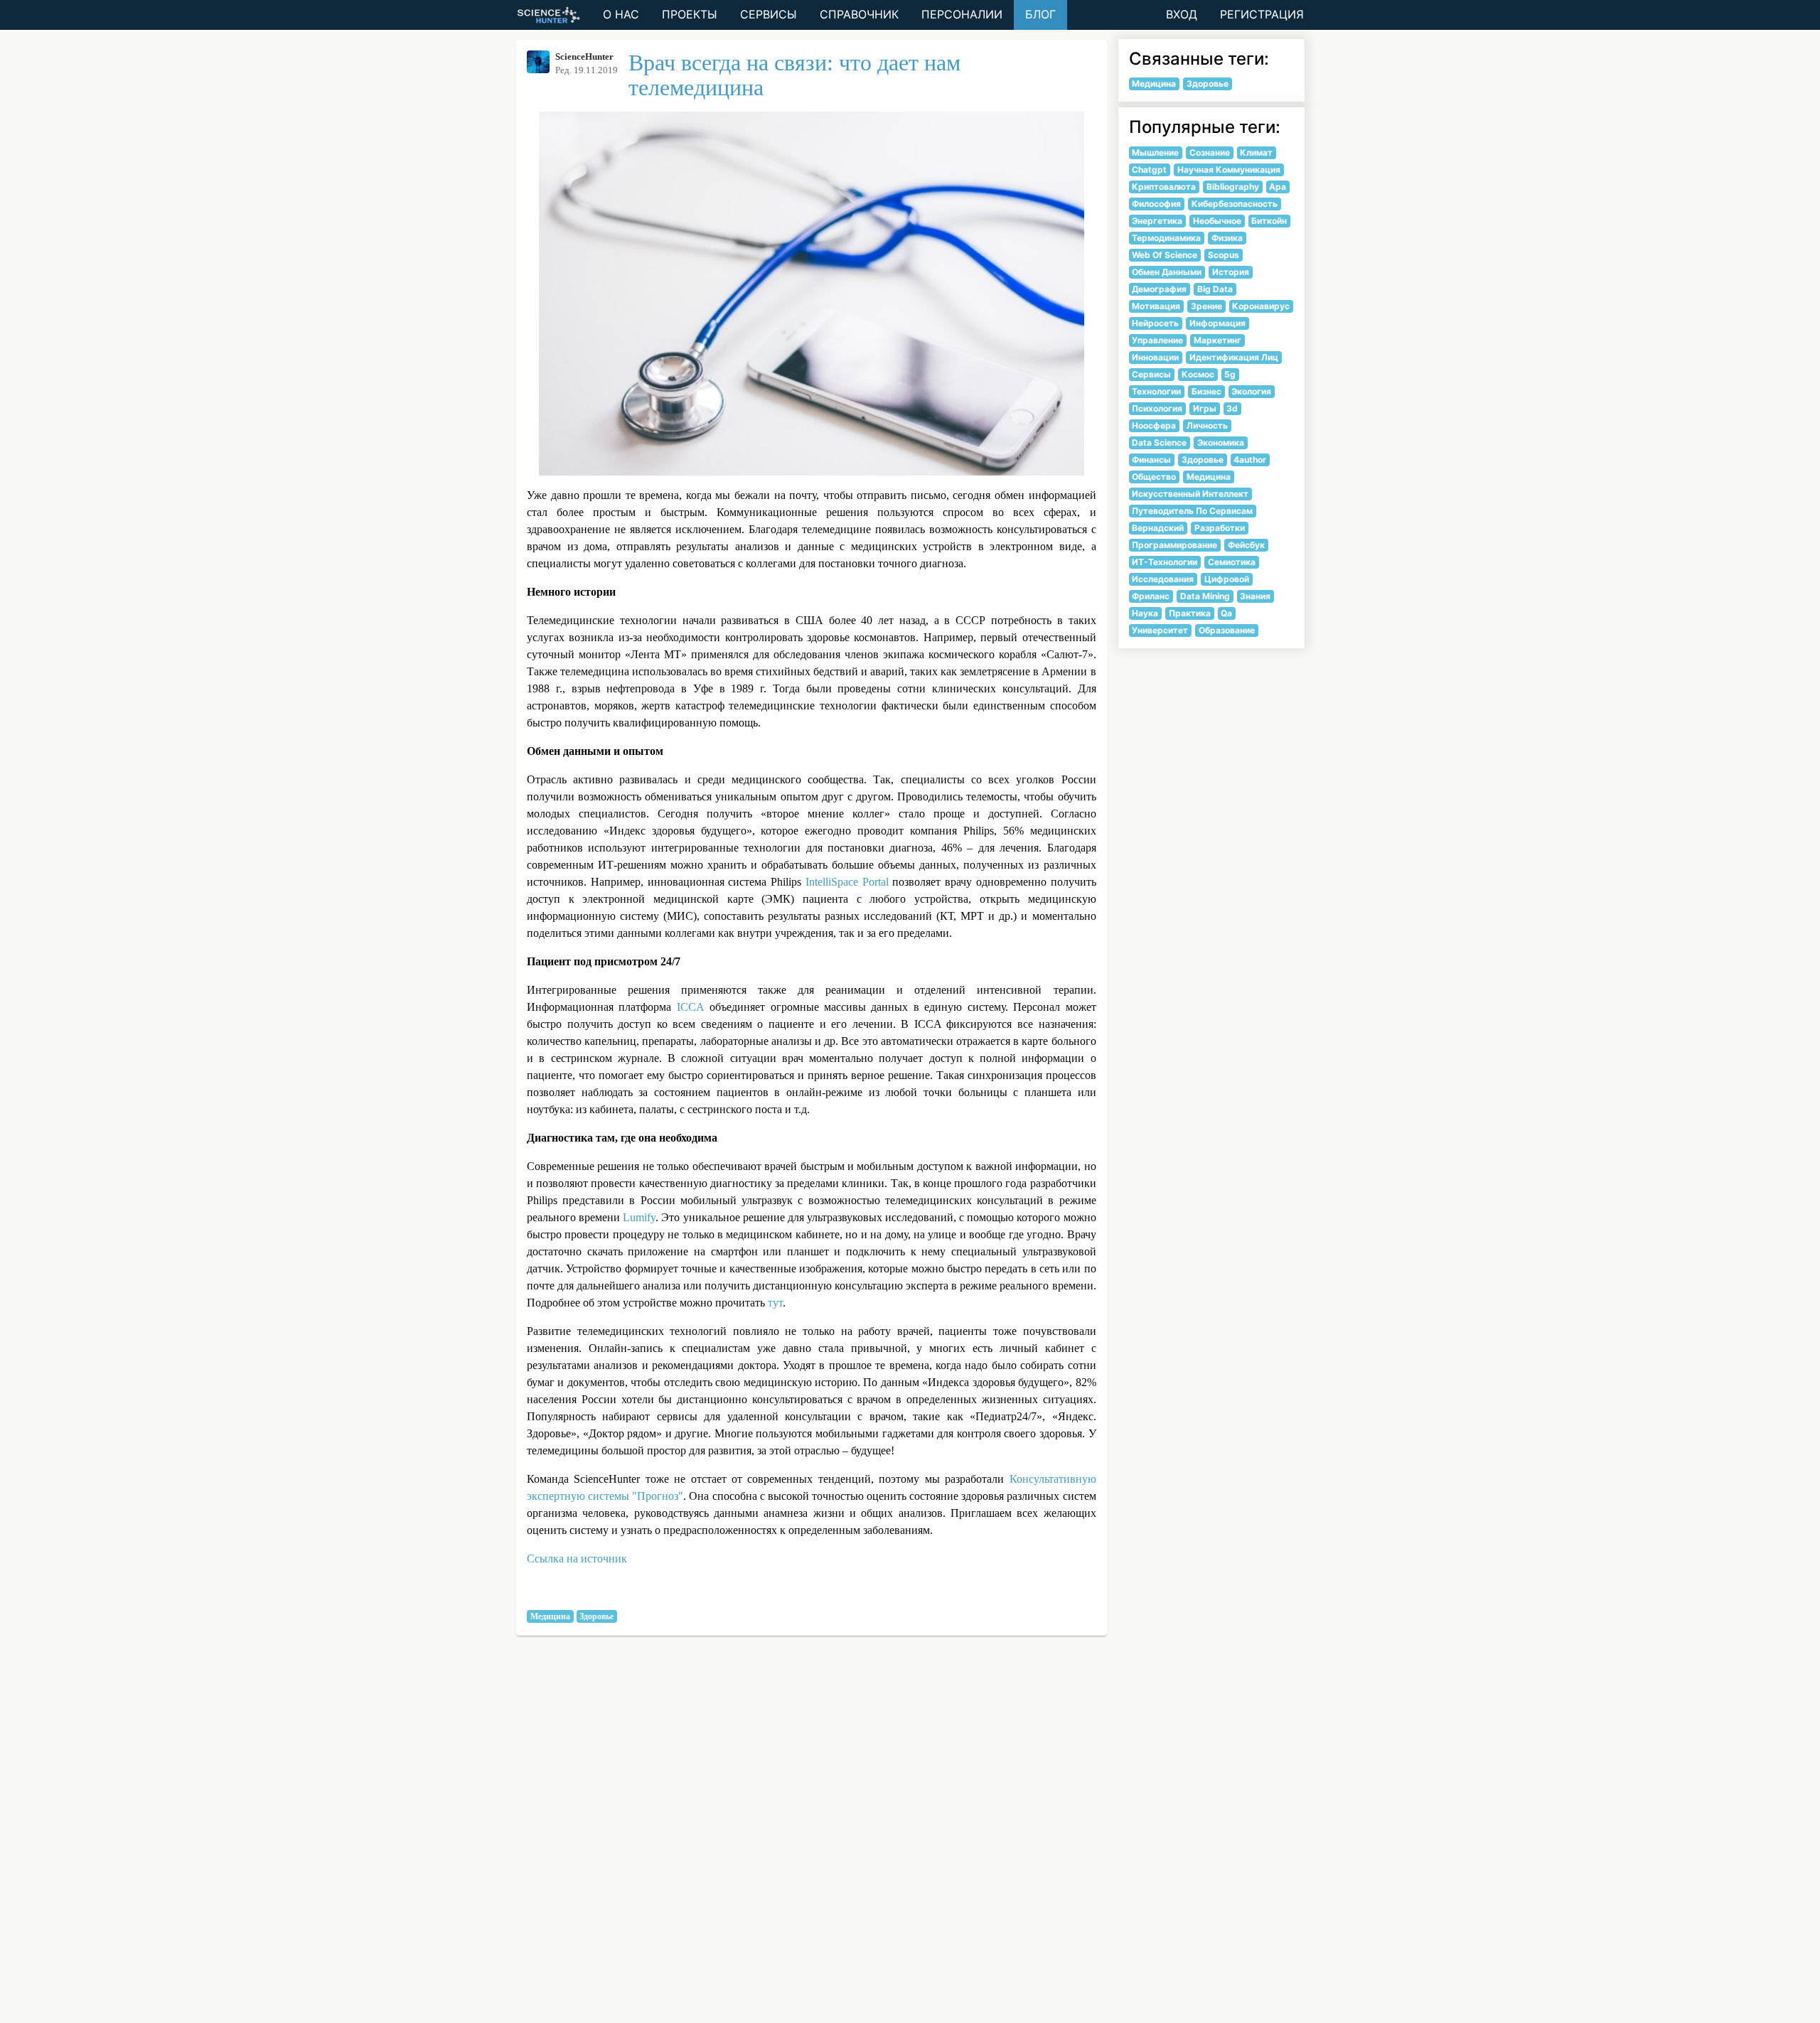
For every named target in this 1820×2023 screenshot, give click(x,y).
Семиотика (1232, 562)
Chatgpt (1149, 170)
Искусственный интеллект (1190, 494)
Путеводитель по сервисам (1192, 511)
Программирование (1174, 545)
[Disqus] (910, 1841)
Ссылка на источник (577, 1558)
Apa (1278, 187)
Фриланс (1151, 596)
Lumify (639, 1217)
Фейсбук (1246, 545)
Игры (1205, 408)
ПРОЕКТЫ (690, 14)
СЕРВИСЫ (769, 14)
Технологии (1156, 391)
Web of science (1165, 255)
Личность (1207, 425)
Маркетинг (1217, 340)
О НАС (621, 14)
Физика (1227, 238)
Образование (1227, 630)
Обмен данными (1167, 272)
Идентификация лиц (1234, 357)
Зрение (1206, 306)
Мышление (1155, 152)
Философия (1156, 204)
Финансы (1151, 460)
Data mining (1205, 596)
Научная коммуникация (1229, 170)
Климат (1256, 152)
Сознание (1210, 152)
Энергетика (1157, 221)
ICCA (691, 1007)
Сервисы (1151, 374)
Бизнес (1206, 391)
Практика (1190, 613)
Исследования (1163, 579)
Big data (1215, 289)
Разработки (1220, 528)
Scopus (1224, 255)
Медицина (550, 1616)
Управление (1157, 340)
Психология (1157, 408)
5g (1230, 374)
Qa (1226, 613)
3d (1232, 408)
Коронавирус (1261, 306)
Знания (1255, 596)
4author (1250, 460)
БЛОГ (1040, 14)
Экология (1251, 391)
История (1231, 272)
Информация (1217, 323)
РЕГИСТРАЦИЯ (1262, 14)
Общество (1154, 477)
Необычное (1217, 221)
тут (775, 1303)
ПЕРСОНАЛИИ (962, 14)
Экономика (1221, 442)
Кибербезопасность (1235, 204)
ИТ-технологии (1165, 562)
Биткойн (1269, 221)
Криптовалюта (1164, 187)
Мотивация (1156, 306)
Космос (1198, 374)
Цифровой (1227, 579)
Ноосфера (1154, 425)
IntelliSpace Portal (847, 882)
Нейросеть (1155, 323)
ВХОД (1182, 14)
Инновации (1155, 357)
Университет (1160, 630)
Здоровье (596, 1616)
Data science (1159, 442)
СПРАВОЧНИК (859, 14)
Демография (1159, 289)
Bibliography (1233, 187)
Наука (1145, 613)
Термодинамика (1166, 238)
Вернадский (1158, 528)
